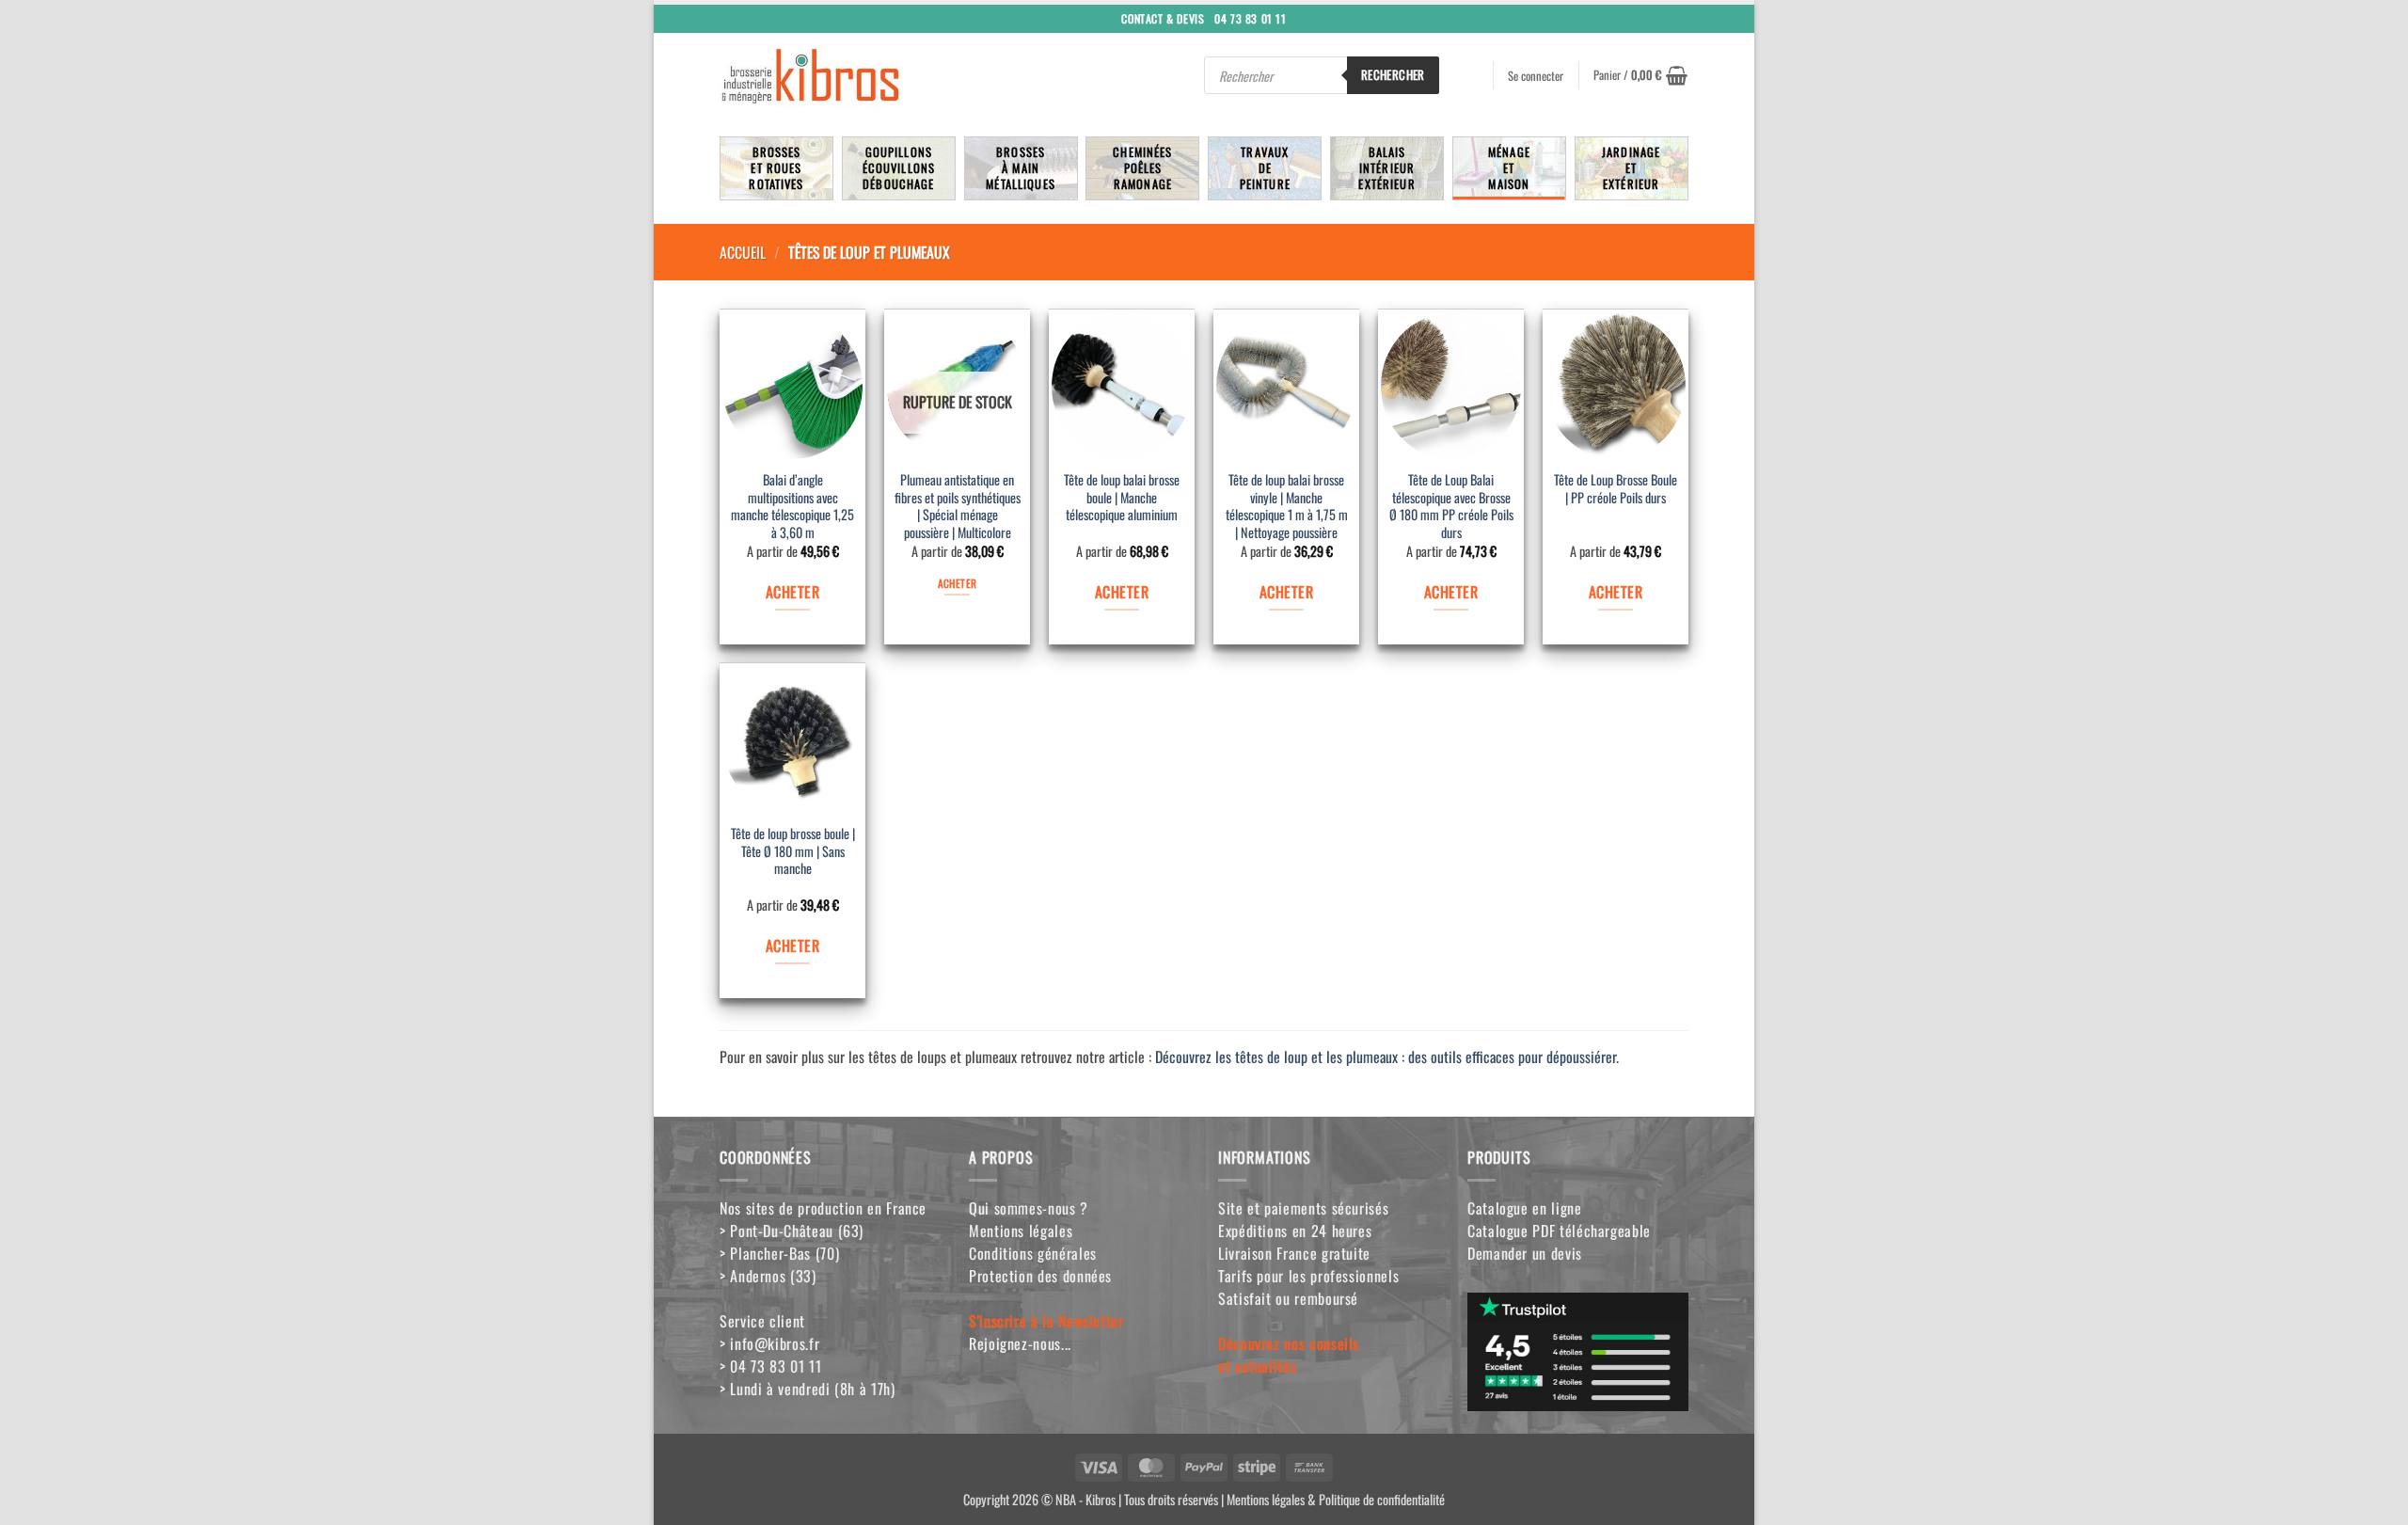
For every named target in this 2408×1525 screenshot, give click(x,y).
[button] (1640, 75)
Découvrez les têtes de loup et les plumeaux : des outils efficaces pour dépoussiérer (1386, 1056)
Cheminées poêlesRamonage (1142, 168)
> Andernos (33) (768, 1276)
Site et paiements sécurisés (1303, 1208)
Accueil (743, 252)
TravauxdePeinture (1265, 168)
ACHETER (792, 592)
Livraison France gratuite (1294, 1253)
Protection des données (1040, 1276)
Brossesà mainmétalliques (1021, 168)
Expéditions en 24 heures (1295, 1231)
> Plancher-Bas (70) (779, 1253)
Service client (762, 1321)
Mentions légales (1021, 1231)
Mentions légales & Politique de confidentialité (1336, 1499)
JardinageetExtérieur (1631, 168)
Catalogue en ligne (1525, 1208)
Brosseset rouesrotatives (776, 168)
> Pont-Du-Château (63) (792, 1231)
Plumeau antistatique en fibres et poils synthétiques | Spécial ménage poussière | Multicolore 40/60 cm (958, 508)
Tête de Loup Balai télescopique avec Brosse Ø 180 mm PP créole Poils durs (1451, 507)
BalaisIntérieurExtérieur (1386, 168)
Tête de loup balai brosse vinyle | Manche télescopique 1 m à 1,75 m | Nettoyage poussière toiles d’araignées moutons (1287, 508)
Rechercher (1393, 74)
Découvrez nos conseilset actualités (1289, 1355)
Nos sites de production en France (823, 1208)
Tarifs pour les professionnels (1308, 1276)
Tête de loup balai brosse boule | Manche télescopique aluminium (1122, 498)
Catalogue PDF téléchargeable (1559, 1231)
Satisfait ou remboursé (1288, 1298)
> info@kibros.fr (769, 1343)
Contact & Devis (1163, 17)
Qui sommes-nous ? (1029, 1208)
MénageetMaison (1509, 168)
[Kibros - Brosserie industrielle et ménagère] (855, 75)
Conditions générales (1033, 1253)
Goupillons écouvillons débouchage (899, 168)
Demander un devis (1525, 1253)
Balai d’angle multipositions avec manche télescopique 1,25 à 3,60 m (792, 507)
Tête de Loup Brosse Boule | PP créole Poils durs (1616, 489)
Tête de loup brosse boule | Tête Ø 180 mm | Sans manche (793, 851)
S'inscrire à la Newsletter (1046, 1321)
